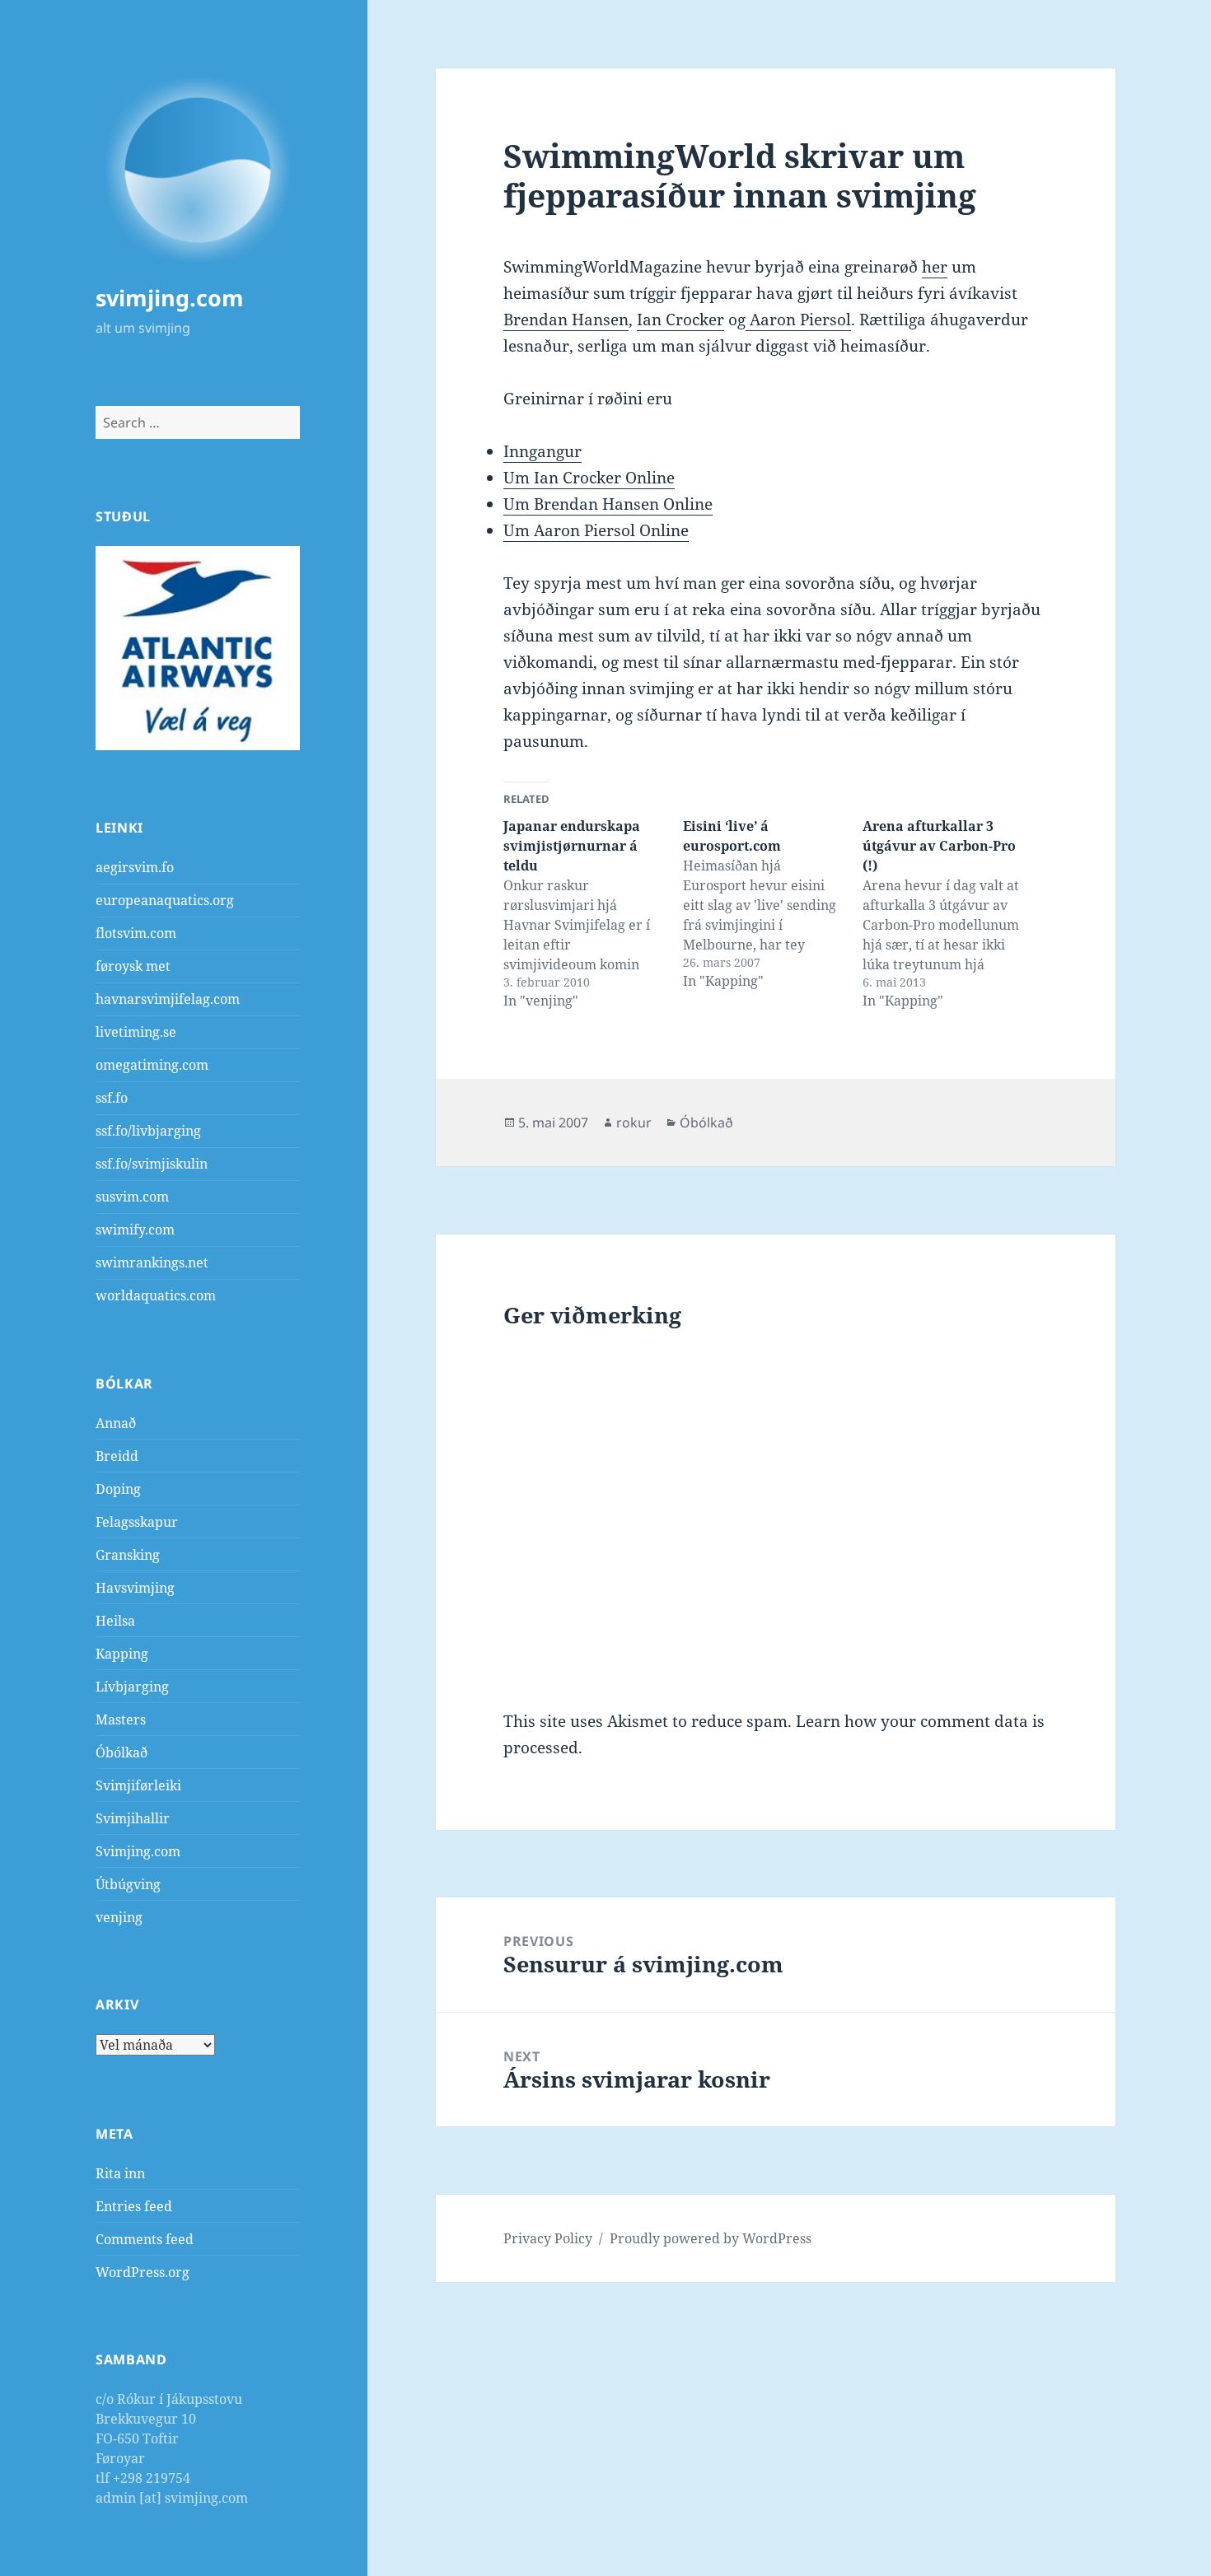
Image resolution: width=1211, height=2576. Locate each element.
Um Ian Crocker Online (589, 478)
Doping (118, 1489)
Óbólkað (122, 1752)
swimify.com (135, 1230)
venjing (119, 1917)
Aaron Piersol (798, 320)
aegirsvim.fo (135, 867)
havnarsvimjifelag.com (168, 999)
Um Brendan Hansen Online (608, 504)
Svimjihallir (133, 1818)
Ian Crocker (680, 320)
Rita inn (120, 2173)
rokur (634, 1122)
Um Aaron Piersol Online (596, 530)
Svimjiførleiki (138, 1785)
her (935, 267)
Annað (116, 1423)
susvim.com (132, 1197)
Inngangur (542, 451)
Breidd (117, 1456)
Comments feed (145, 2239)
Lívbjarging (132, 1687)
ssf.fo (112, 1098)
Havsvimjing (135, 1588)
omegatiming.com (152, 1065)
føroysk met (133, 966)
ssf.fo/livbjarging (148, 1131)
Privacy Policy (548, 2238)
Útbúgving (128, 1884)
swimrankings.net (152, 1262)
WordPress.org (143, 2272)
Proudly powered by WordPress (711, 2238)
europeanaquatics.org (165, 900)
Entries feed (134, 2206)
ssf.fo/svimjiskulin (152, 1164)
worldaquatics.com (156, 1295)
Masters (121, 1720)
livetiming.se (136, 1032)
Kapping (122, 1654)
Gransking (128, 1555)
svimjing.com (170, 298)
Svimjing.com (138, 1851)
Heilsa (115, 1621)
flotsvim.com (136, 933)
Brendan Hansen (566, 320)
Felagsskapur (137, 1522)
